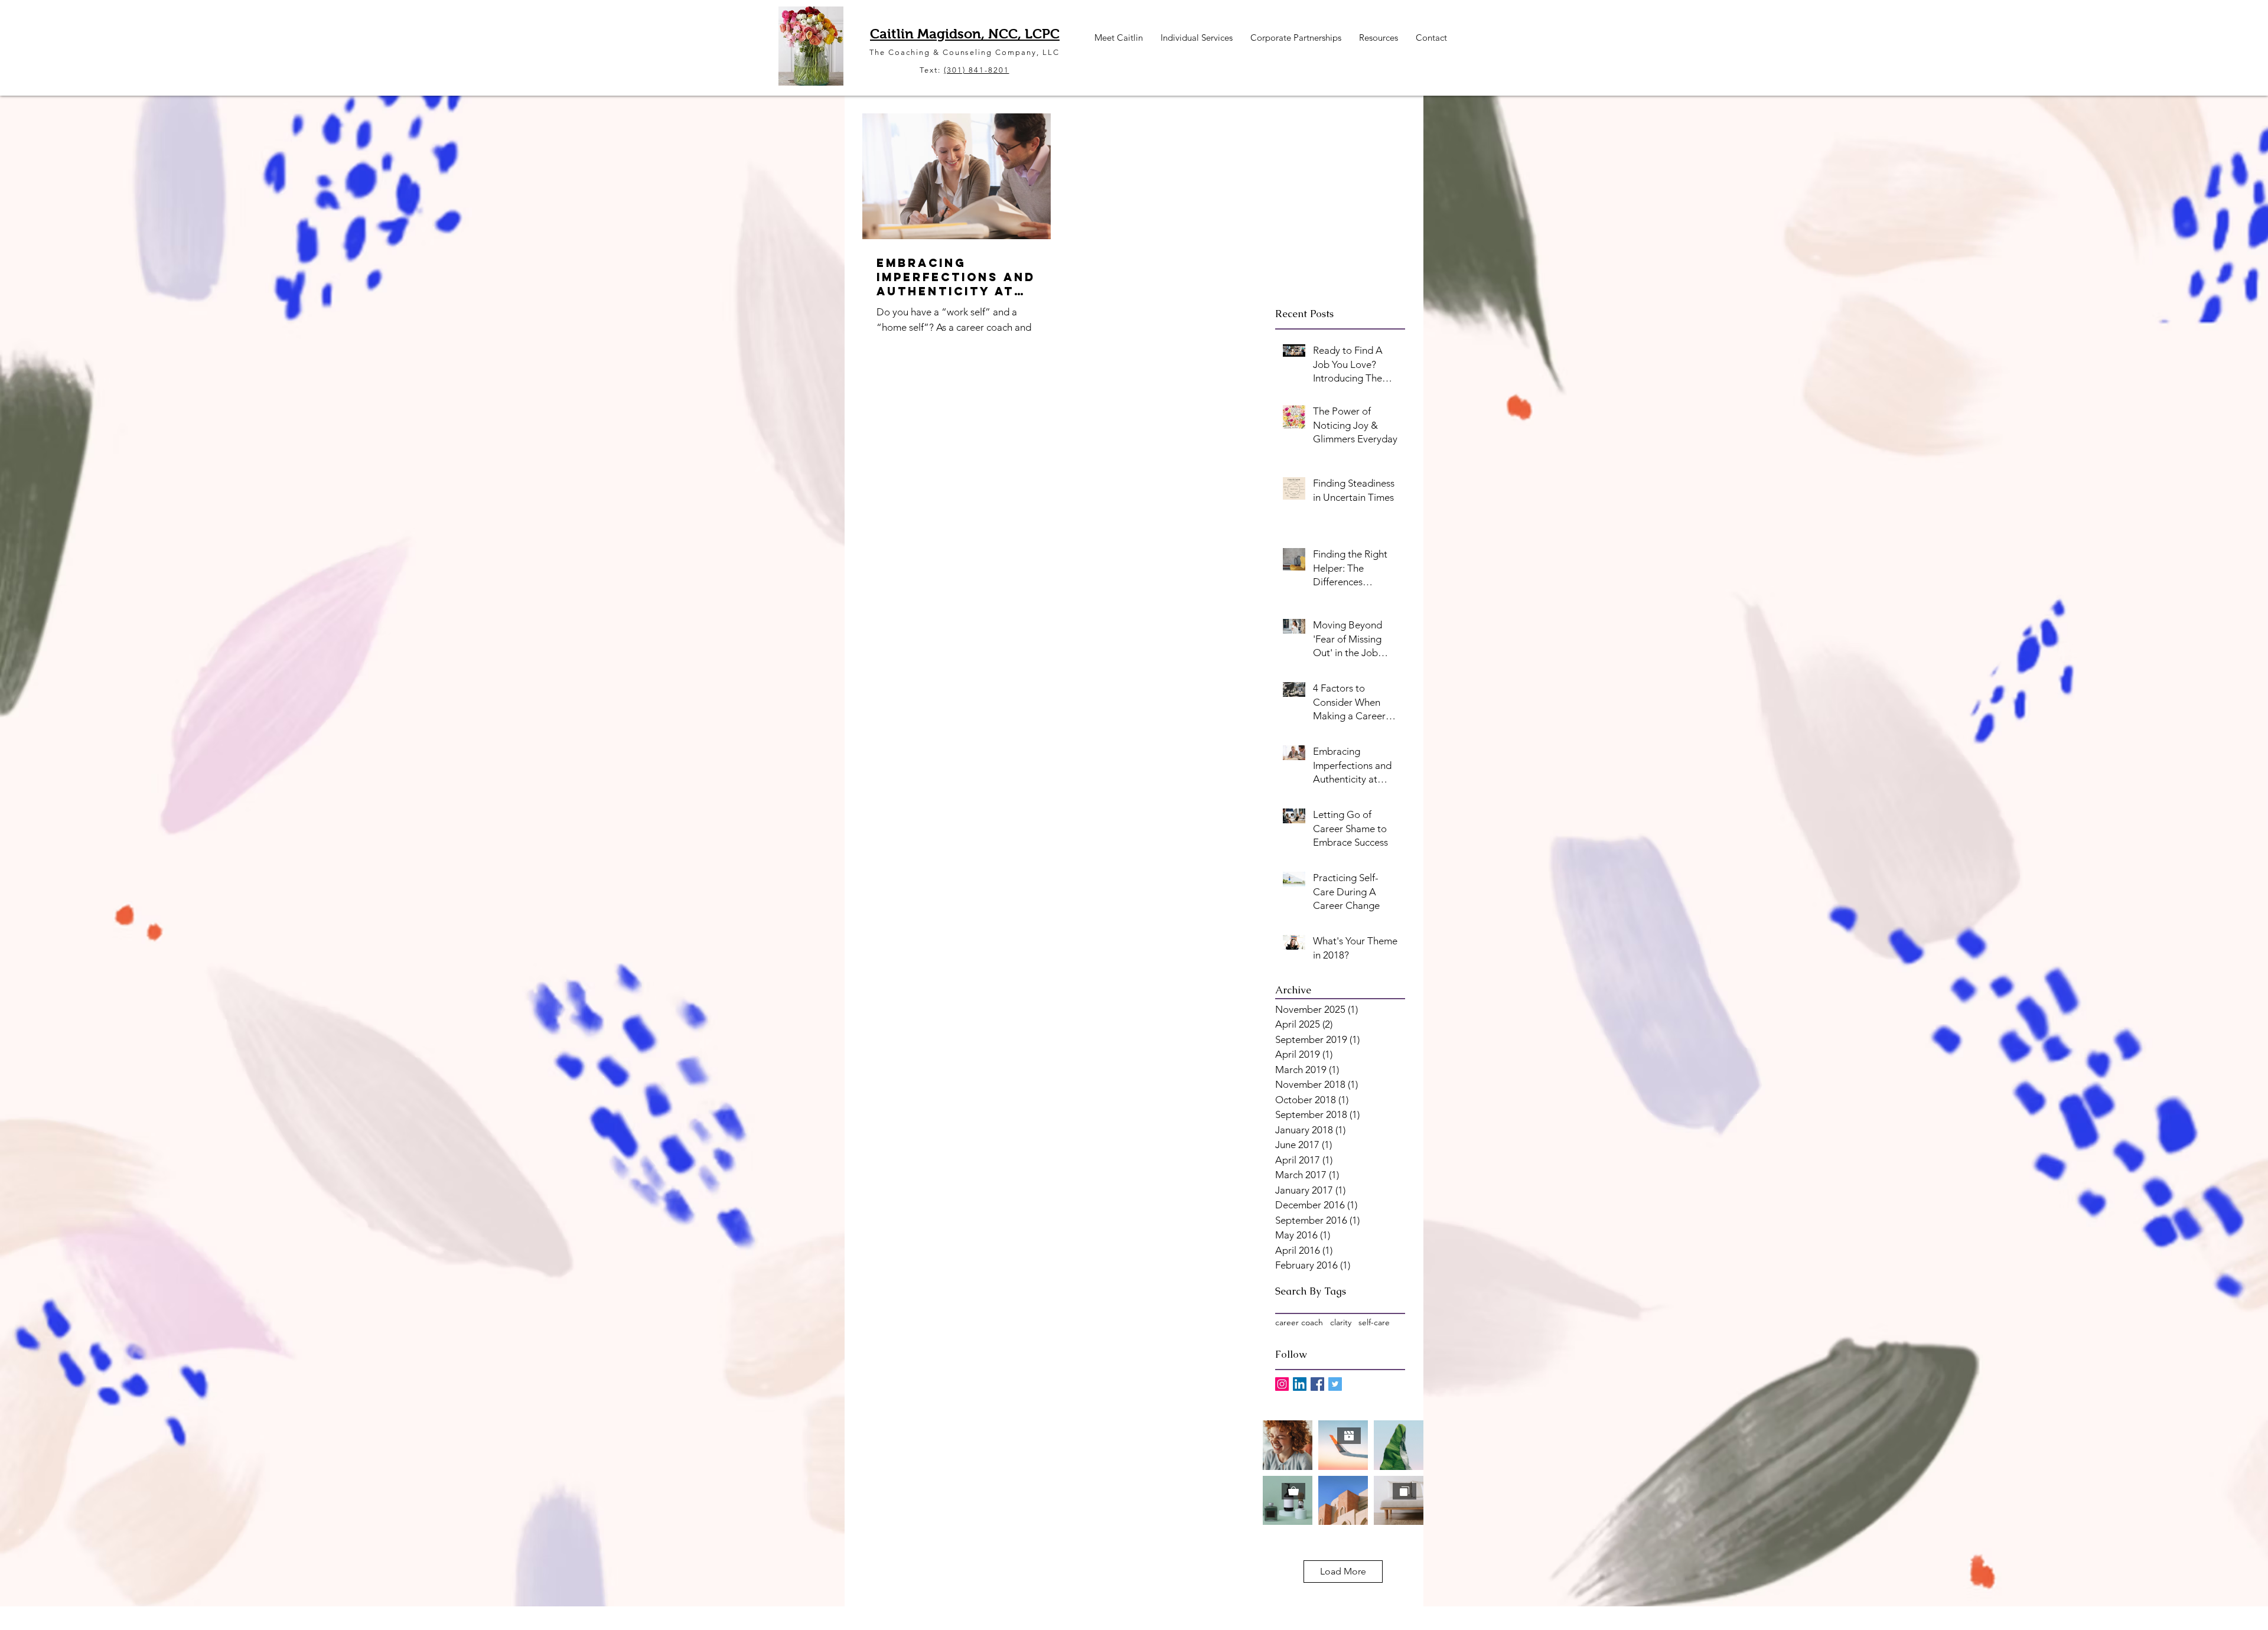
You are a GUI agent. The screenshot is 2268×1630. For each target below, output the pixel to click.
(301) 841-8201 (976, 70)
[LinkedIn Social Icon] (1300, 1384)
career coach (1299, 1322)
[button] (1119, 38)
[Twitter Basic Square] (1335, 1384)
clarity (1341, 1322)
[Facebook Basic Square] (1317, 1384)
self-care (1374, 1322)
